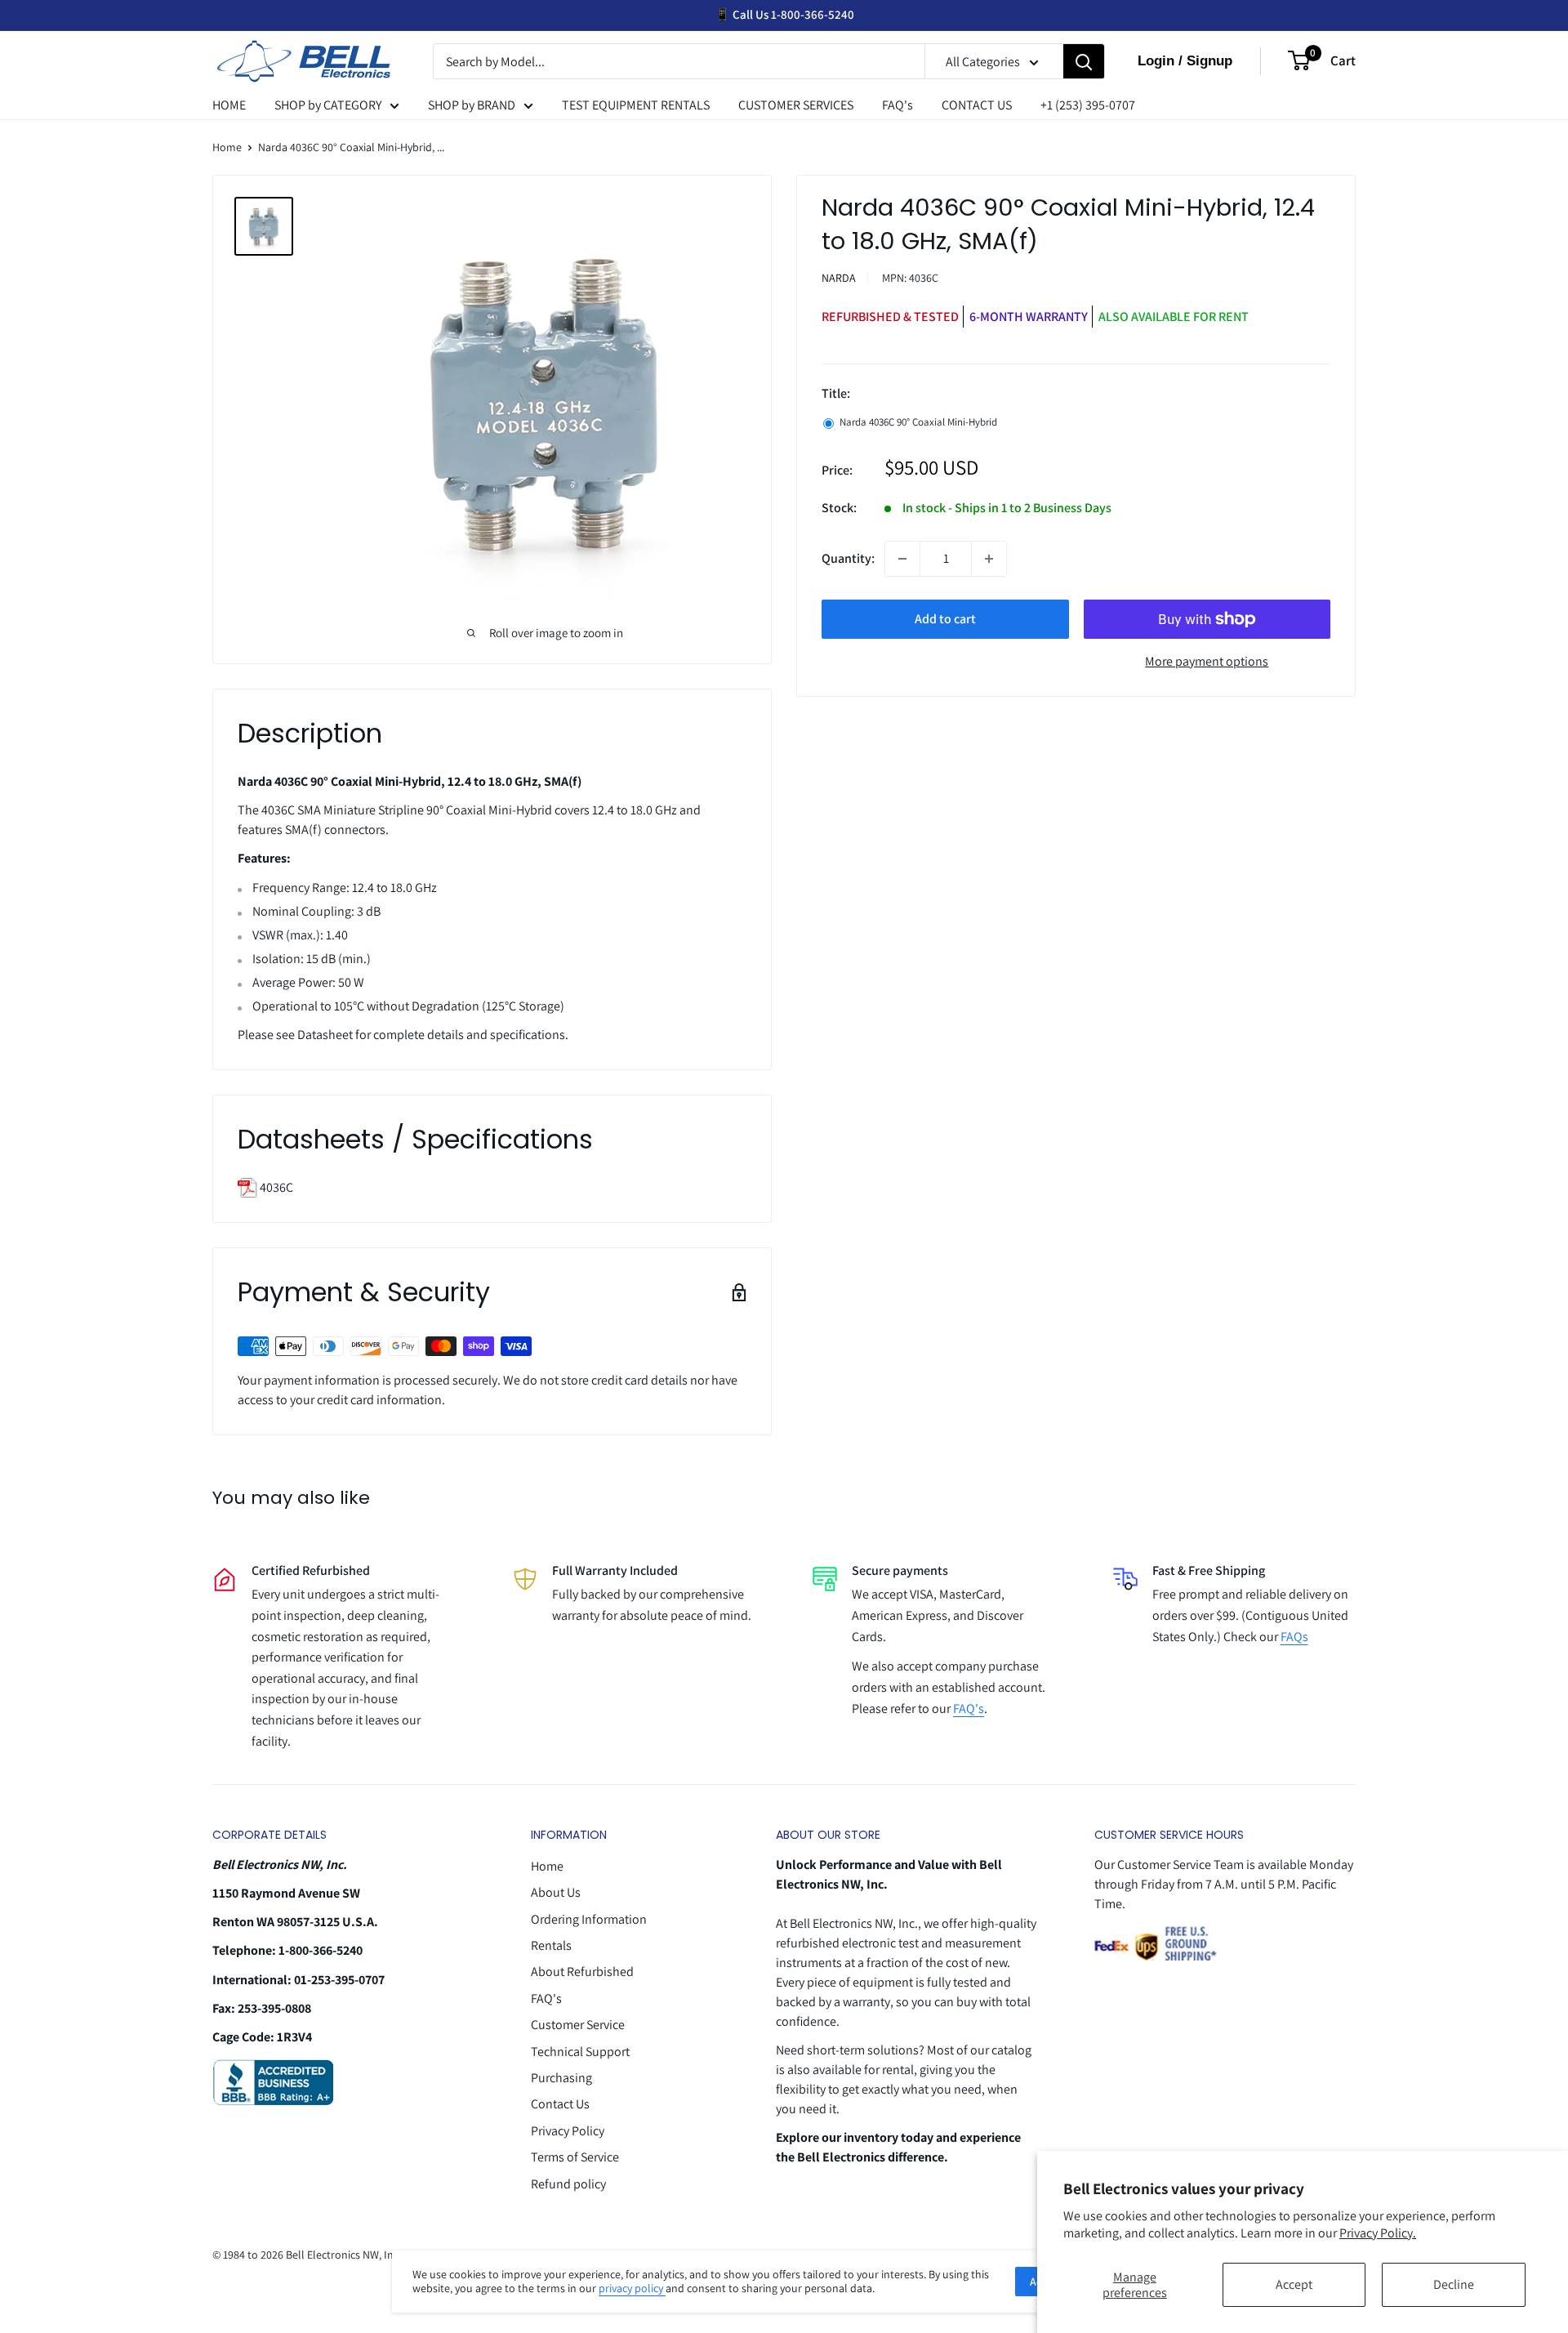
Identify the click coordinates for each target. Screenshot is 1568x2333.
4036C (275, 1187)
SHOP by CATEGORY (328, 105)
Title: (836, 393)
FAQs (1294, 1637)
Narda (839, 278)
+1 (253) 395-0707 (1088, 105)
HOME (229, 105)
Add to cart (945, 619)
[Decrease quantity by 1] (902, 559)
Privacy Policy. (1378, 2233)
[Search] (1084, 62)
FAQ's (898, 105)
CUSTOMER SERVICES (796, 105)
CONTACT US (977, 105)
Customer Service (578, 2025)
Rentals (551, 1945)
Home (227, 147)
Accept (1294, 2284)
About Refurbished (582, 1972)
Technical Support (580, 2052)
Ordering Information (589, 1919)
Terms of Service (575, 2157)
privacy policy (632, 2288)
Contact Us (560, 2104)
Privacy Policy (568, 2131)
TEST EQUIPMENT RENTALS (636, 105)
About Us (556, 1892)
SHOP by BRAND (472, 105)
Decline (1454, 2284)
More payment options (1207, 661)
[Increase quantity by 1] (989, 559)
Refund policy (568, 2184)
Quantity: (848, 558)
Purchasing (561, 2078)
